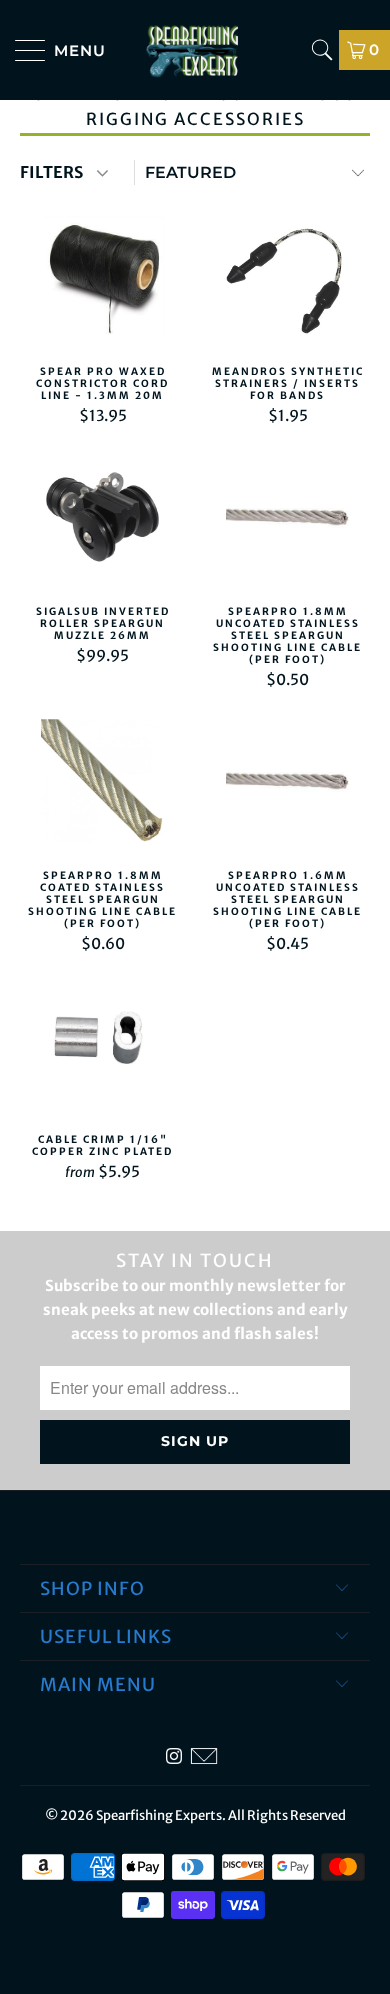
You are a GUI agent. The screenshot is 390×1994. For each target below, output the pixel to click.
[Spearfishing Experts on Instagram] (174, 1756)
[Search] (322, 50)
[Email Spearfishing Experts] (204, 1756)
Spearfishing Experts (159, 1815)
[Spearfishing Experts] (195, 50)
